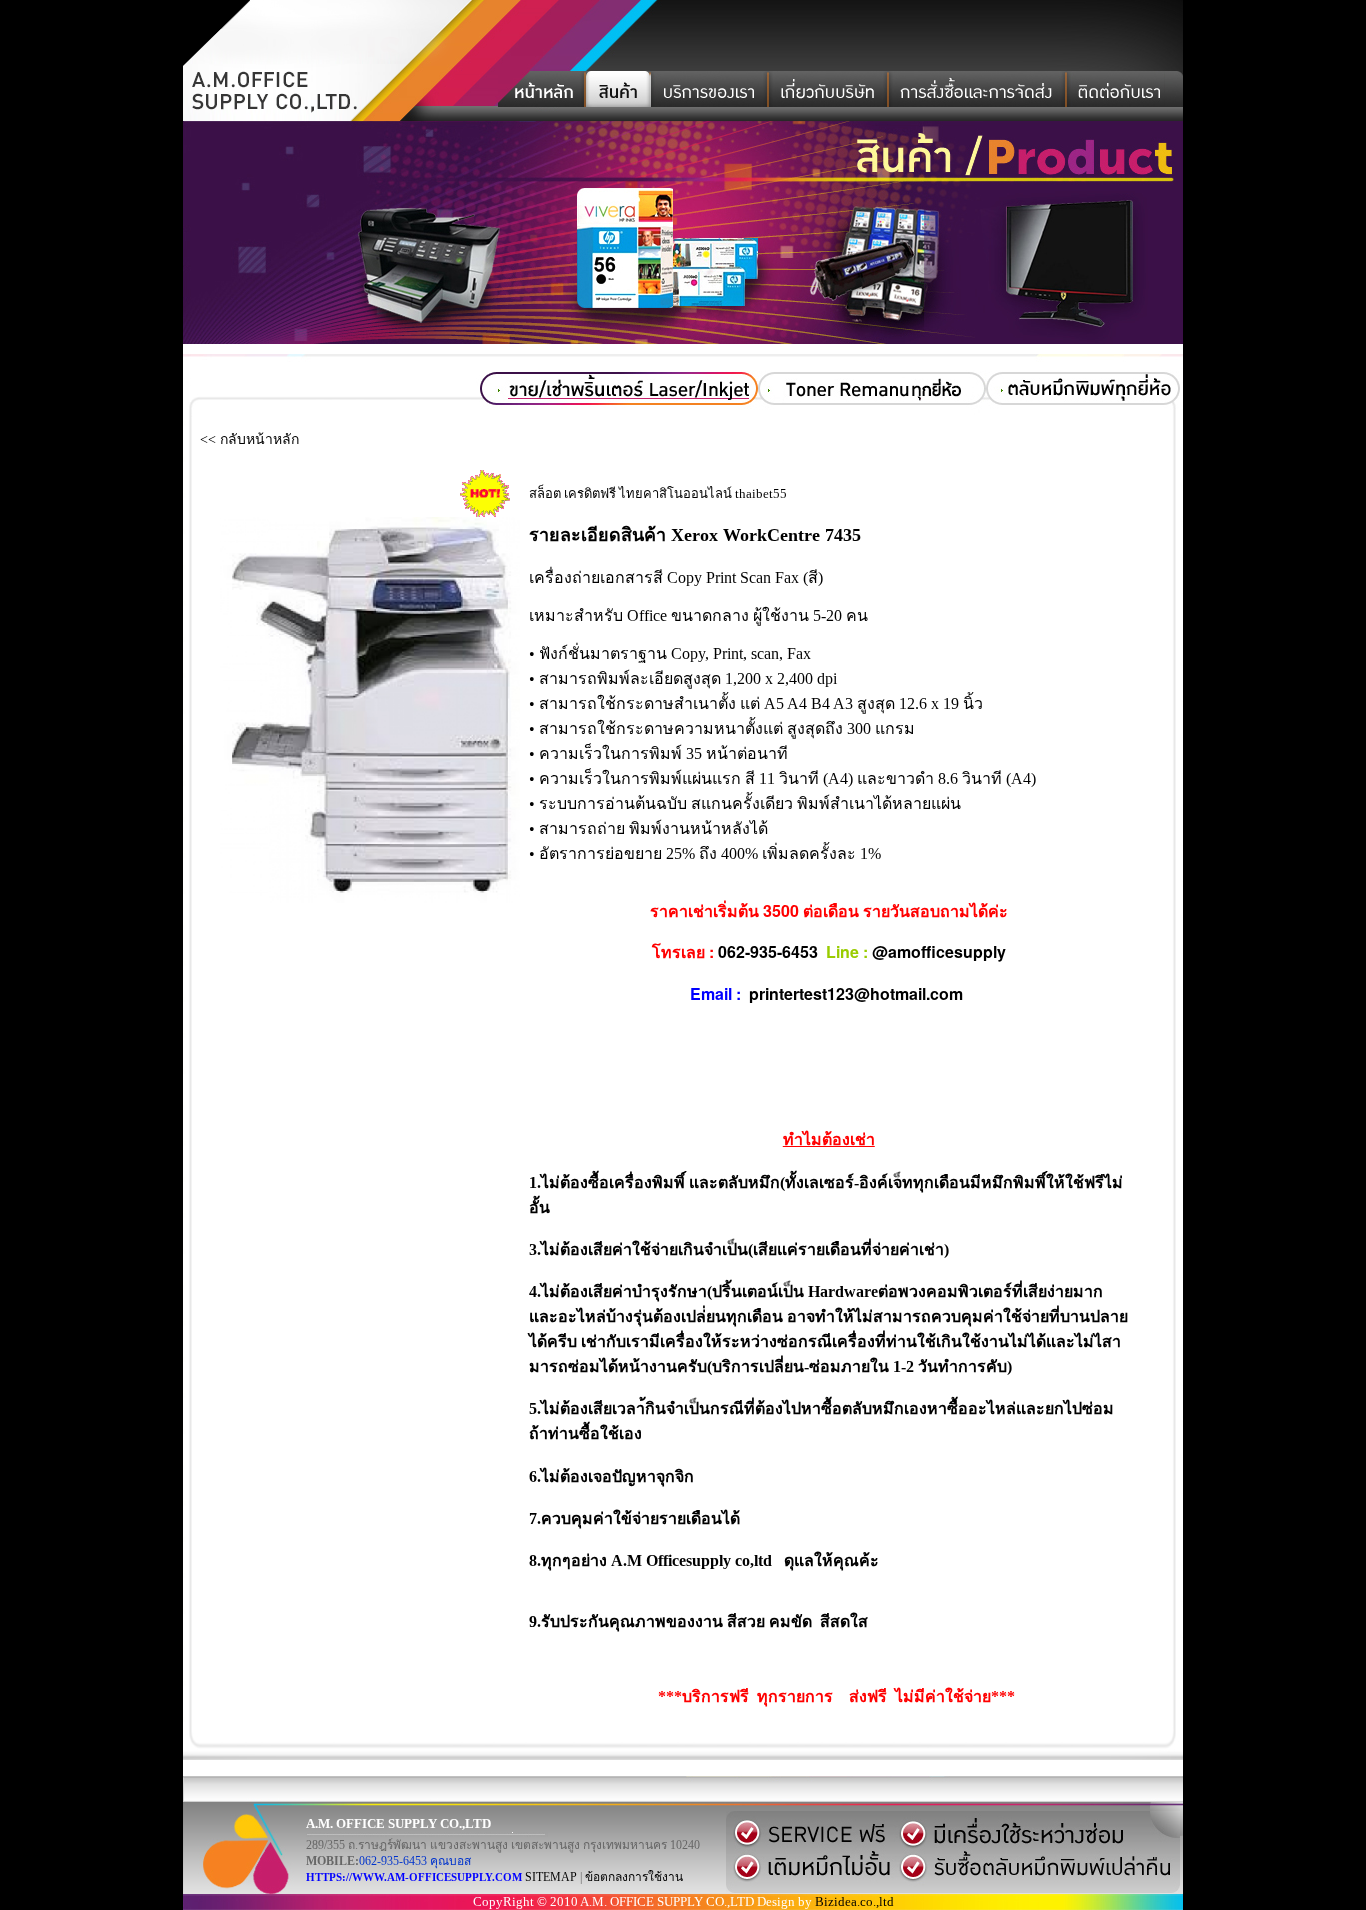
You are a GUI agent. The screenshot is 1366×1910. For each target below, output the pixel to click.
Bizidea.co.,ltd (854, 1901)
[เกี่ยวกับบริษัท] (829, 96)
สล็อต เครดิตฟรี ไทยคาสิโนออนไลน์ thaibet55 (658, 493)
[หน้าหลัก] (542, 96)
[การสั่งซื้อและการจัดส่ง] (978, 96)
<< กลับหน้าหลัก (249, 439)
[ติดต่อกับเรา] (1125, 96)
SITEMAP (551, 1877)
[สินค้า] (618, 96)
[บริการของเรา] (710, 96)
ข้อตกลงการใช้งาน (634, 1877)
